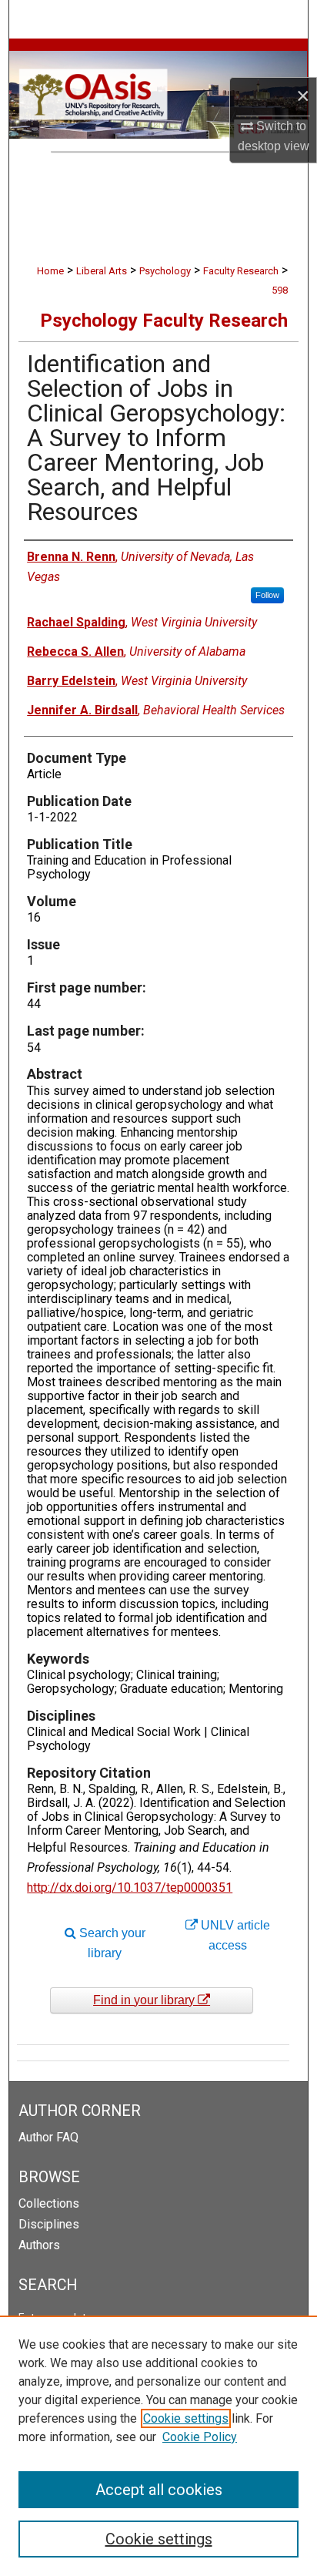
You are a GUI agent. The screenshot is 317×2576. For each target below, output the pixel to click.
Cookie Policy (200, 2437)
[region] (158, 2446)
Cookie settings (186, 2418)
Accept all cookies (159, 2490)
